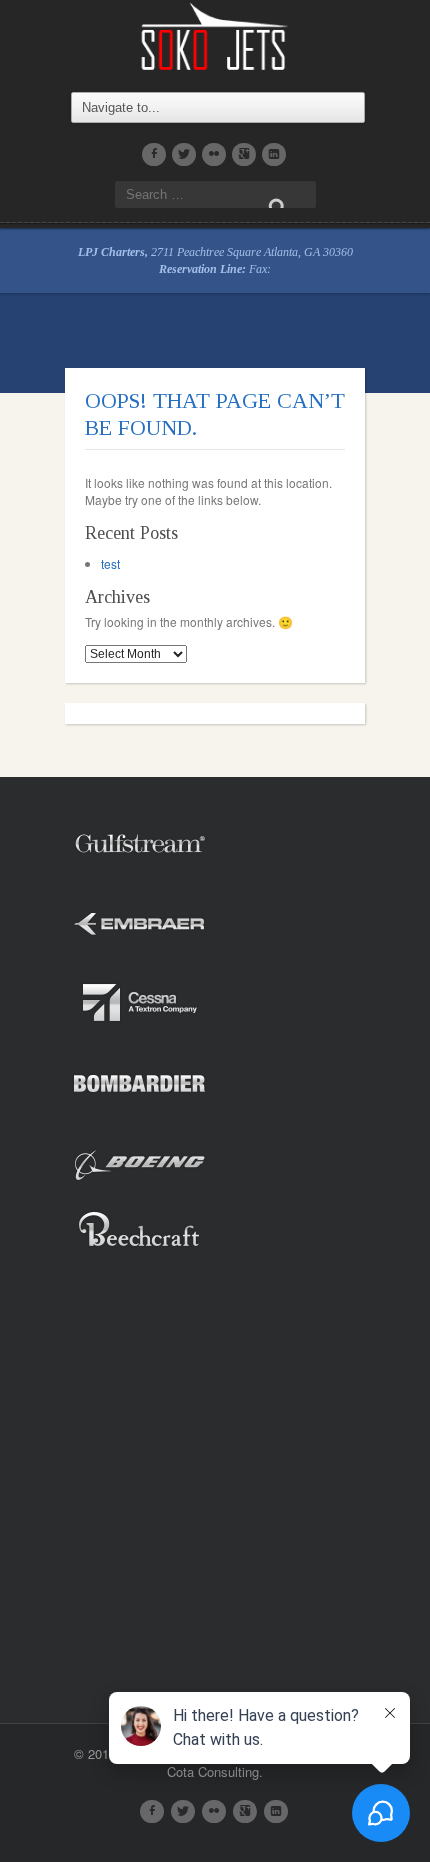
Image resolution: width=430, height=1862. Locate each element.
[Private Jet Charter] (215, 34)
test (110, 563)
